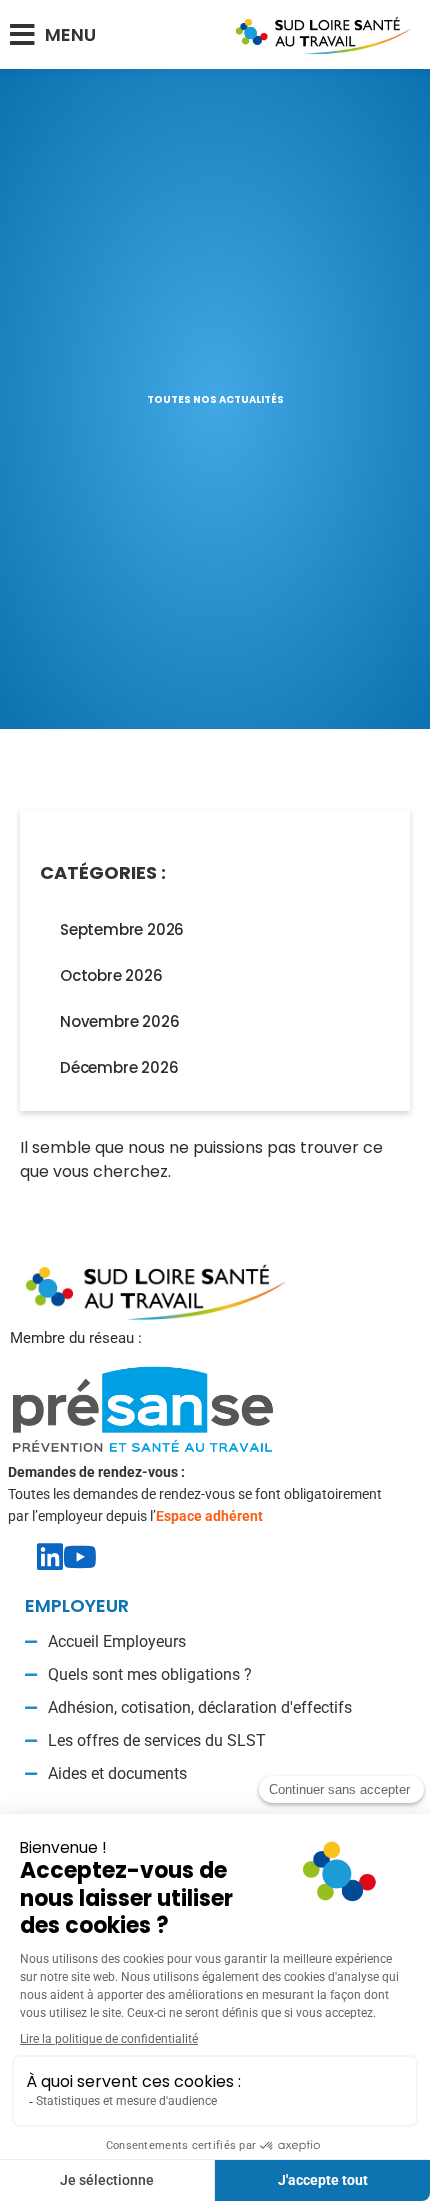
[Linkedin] (50, 1557)
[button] (53, 34)
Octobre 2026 (111, 975)
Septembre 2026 (122, 929)
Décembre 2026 (119, 1067)
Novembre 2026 (119, 1021)
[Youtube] (80, 1557)
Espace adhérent (209, 1516)
